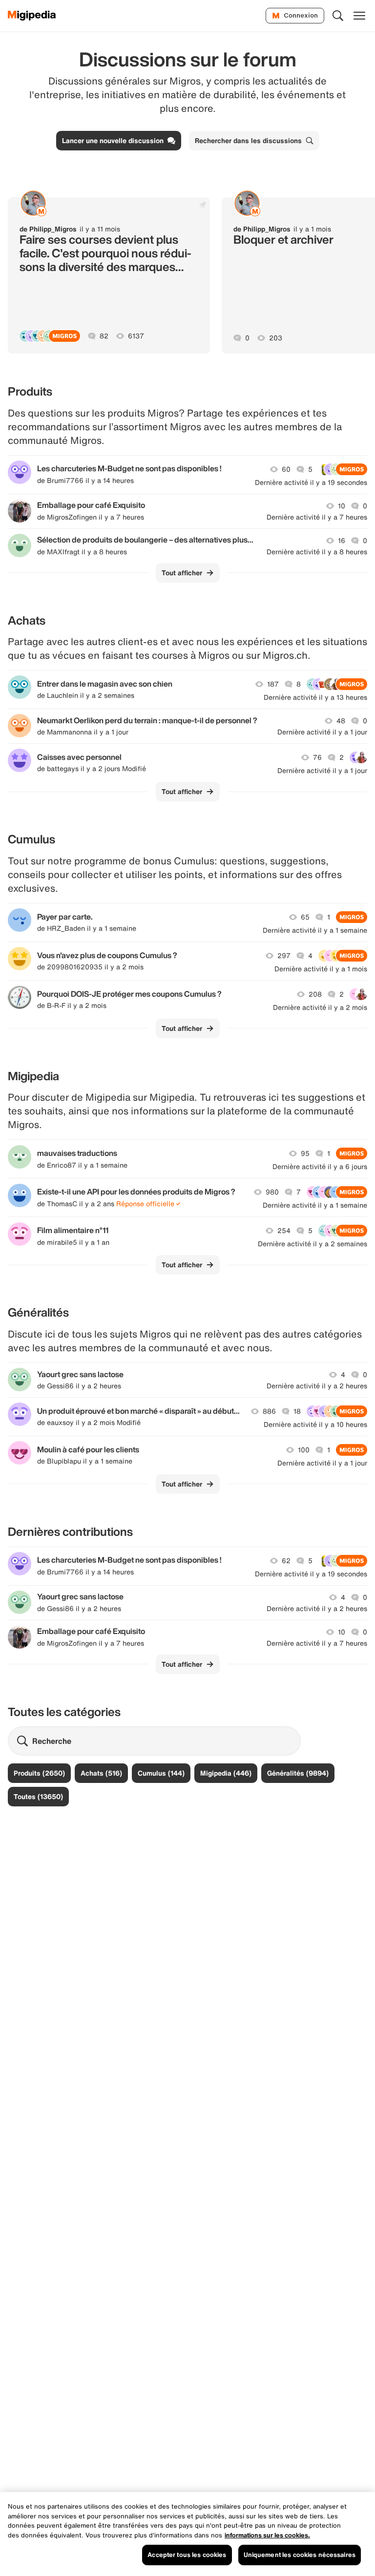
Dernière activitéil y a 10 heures (315, 1424)
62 (286, 1561)
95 (305, 1153)
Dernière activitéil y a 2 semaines (312, 1244)
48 (341, 721)
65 (305, 917)
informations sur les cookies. (267, 2535)
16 (342, 541)
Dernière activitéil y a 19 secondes (311, 482)
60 (286, 469)
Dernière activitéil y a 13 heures (315, 697)
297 (284, 956)
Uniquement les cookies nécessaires (300, 2555)
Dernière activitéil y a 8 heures (317, 552)
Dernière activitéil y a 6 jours (320, 1167)
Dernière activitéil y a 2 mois (320, 1007)
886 (269, 1411)
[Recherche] (338, 16)
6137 (136, 336)
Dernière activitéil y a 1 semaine (315, 930)
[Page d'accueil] (32, 16)
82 (104, 336)
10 (342, 506)
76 (317, 757)
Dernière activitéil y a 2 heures (317, 1386)
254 (284, 1231)
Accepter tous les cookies (187, 2555)
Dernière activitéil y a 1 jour (322, 732)
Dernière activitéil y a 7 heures (317, 517)
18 (297, 1411)
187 (273, 684)
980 (272, 1192)
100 (304, 1450)
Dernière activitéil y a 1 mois (321, 969)
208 (315, 994)
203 (276, 338)
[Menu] (359, 16)
